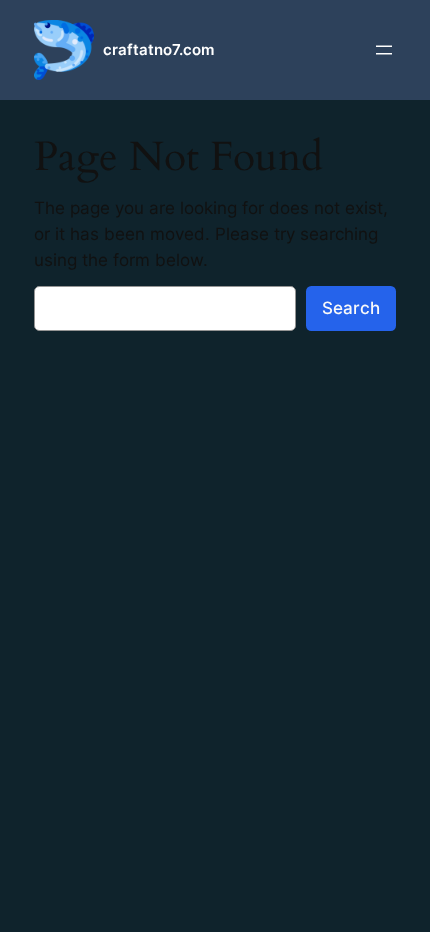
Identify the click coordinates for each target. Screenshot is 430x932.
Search (351, 308)
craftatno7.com (158, 50)
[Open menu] (384, 50)
